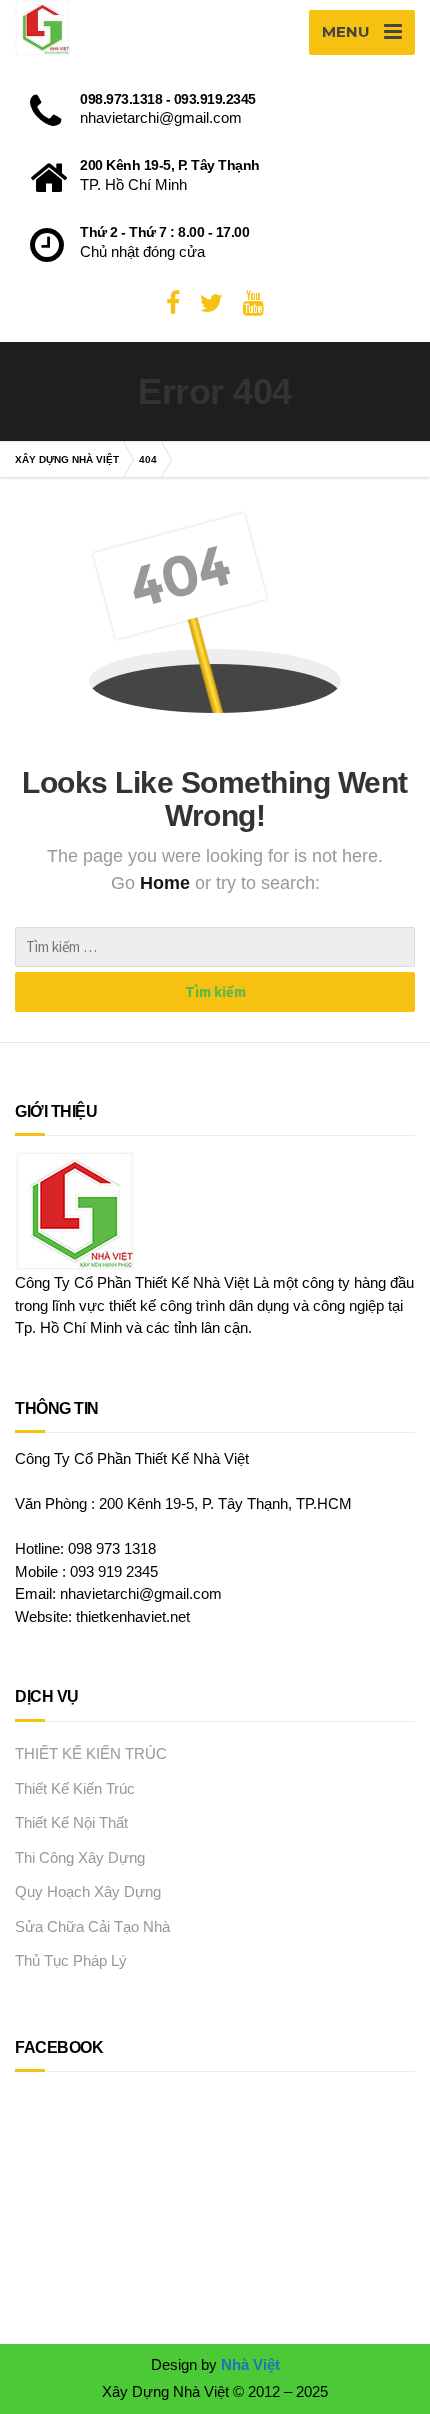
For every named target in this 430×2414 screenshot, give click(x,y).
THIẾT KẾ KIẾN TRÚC (91, 1753)
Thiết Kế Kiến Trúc (75, 1788)
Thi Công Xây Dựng (80, 1857)
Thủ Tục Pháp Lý (71, 1960)
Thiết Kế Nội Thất (71, 1822)
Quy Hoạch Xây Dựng (88, 1891)
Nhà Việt (250, 2364)
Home (167, 883)
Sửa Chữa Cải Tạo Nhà (92, 1926)
